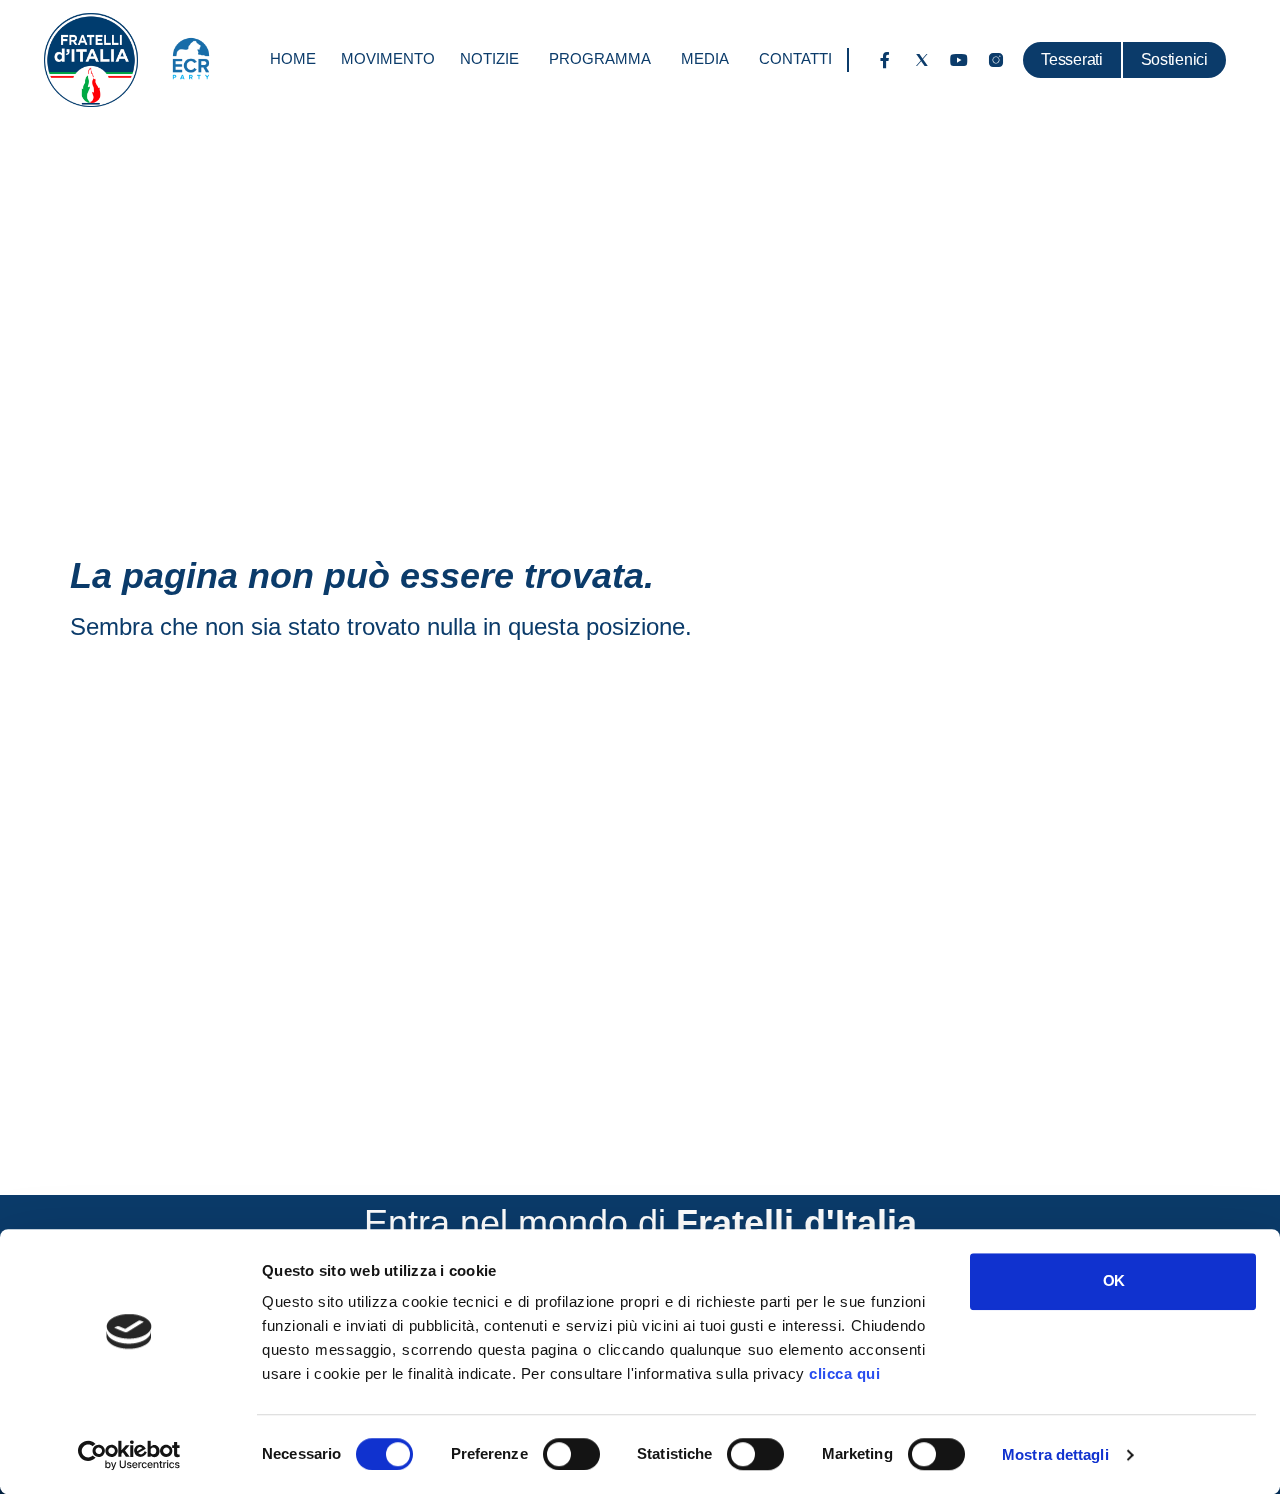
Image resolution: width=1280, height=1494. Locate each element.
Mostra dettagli (1055, 1454)
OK (1113, 1280)
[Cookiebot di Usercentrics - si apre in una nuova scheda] (129, 1455)
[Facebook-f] (885, 60)
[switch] (571, 1454)
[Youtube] (959, 60)
